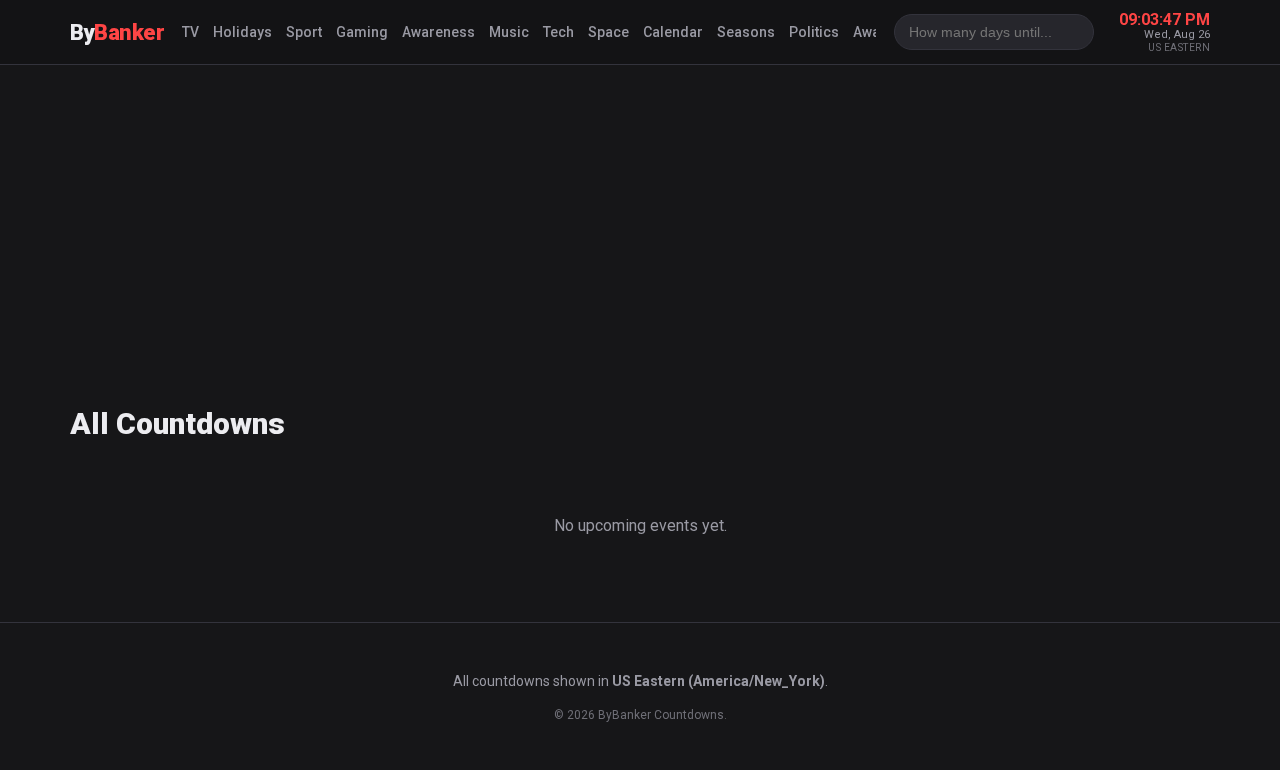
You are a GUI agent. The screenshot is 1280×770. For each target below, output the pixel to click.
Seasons (746, 32)
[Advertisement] (640, 225)
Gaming (362, 32)
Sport (304, 32)
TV (190, 32)
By (117, 32)
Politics (814, 32)
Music (509, 32)
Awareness (438, 32)
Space (608, 32)
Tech (558, 32)
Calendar (673, 32)
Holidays (242, 32)
